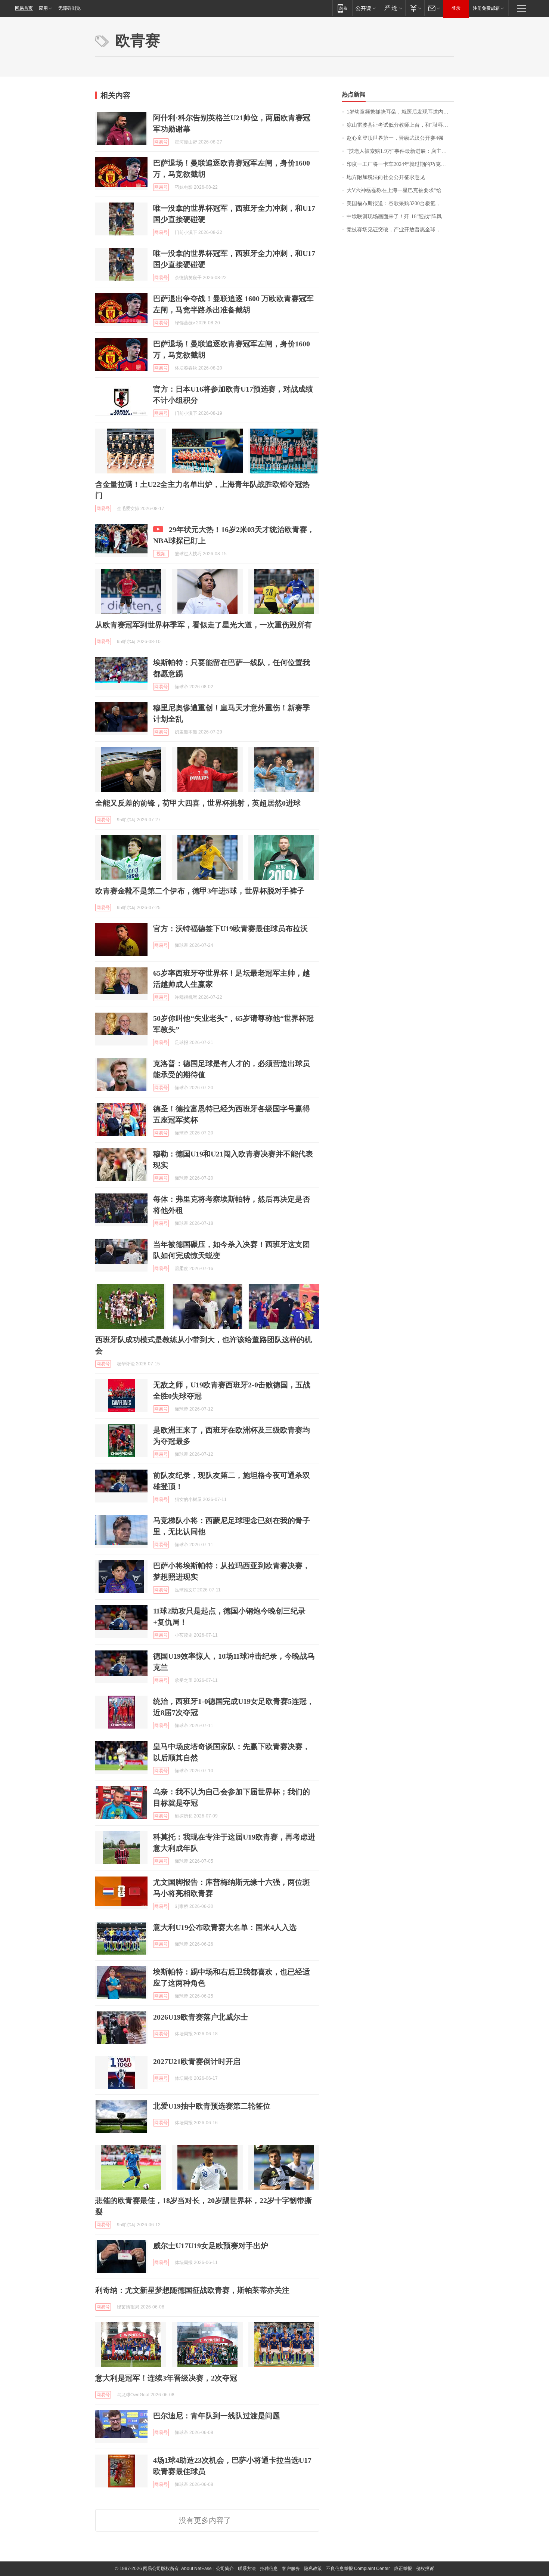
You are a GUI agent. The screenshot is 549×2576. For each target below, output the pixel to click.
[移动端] (342, 8)
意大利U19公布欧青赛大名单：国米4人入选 (225, 1927)
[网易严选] (392, 8)
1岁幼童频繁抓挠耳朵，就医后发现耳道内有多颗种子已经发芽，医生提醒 (400, 112)
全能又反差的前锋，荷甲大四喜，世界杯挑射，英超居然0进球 (198, 803)
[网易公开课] (365, 8)
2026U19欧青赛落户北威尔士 (201, 2017)
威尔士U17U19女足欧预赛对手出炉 (211, 2246)
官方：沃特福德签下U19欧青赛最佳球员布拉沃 (230, 929)
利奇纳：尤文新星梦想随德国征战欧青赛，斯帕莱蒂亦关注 (192, 2290)
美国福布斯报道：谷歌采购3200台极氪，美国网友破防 (400, 203)
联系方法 (247, 2569)
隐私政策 (313, 2569)
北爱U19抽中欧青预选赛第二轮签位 (212, 2106)
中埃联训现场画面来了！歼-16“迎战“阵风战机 (399, 217)
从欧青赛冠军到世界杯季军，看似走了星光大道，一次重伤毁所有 (204, 625)
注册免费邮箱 (486, 8)
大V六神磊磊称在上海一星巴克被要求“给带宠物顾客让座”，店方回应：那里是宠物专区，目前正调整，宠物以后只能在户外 (400, 190)
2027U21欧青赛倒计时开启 (197, 2061)
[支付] (415, 8)
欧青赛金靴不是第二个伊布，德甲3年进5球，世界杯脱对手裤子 (200, 891)
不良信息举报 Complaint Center (358, 2569)
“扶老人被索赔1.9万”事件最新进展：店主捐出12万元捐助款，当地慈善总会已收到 (400, 151)
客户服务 (291, 2569)
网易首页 (24, 8)
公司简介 (225, 2569)
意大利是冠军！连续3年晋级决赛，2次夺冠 (166, 2378)
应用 (43, 8)
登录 (456, 8)
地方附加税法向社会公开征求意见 (386, 177)
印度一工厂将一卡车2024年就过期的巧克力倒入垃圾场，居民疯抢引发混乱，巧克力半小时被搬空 (400, 164)
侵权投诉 (425, 2569)
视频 (161, 554)
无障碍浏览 (69, 8)
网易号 (161, 142)
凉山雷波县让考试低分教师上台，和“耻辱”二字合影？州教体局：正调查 (400, 125)
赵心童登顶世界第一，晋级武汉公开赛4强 (395, 138)
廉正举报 (403, 2569)
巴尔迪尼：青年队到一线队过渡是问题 (217, 2416)
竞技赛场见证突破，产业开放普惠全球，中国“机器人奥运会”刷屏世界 (400, 230)
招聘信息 (269, 2569)
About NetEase (196, 2569)
